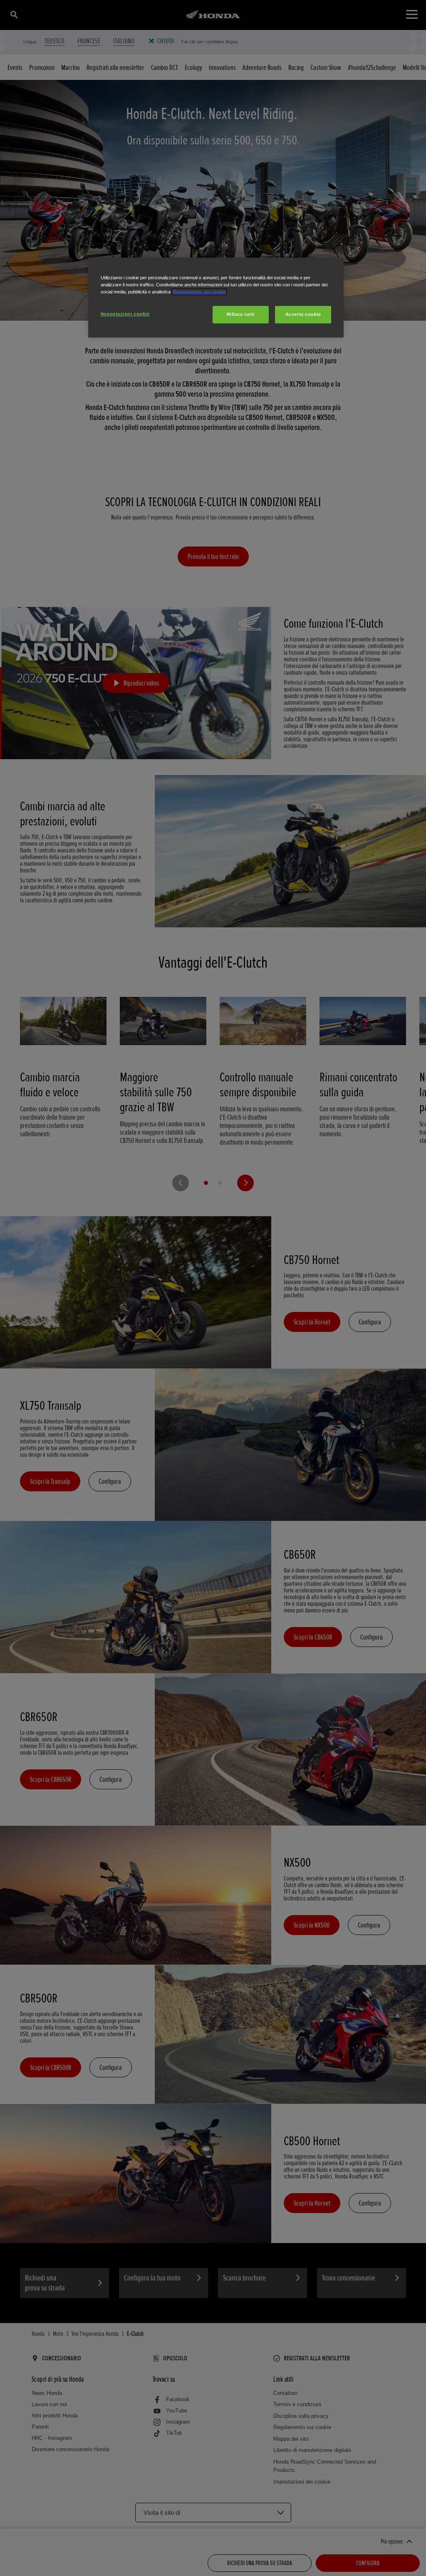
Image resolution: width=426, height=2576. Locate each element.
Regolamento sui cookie (199, 292)
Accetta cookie (303, 314)
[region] (216, 298)
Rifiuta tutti (241, 314)
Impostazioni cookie (125, 314)
